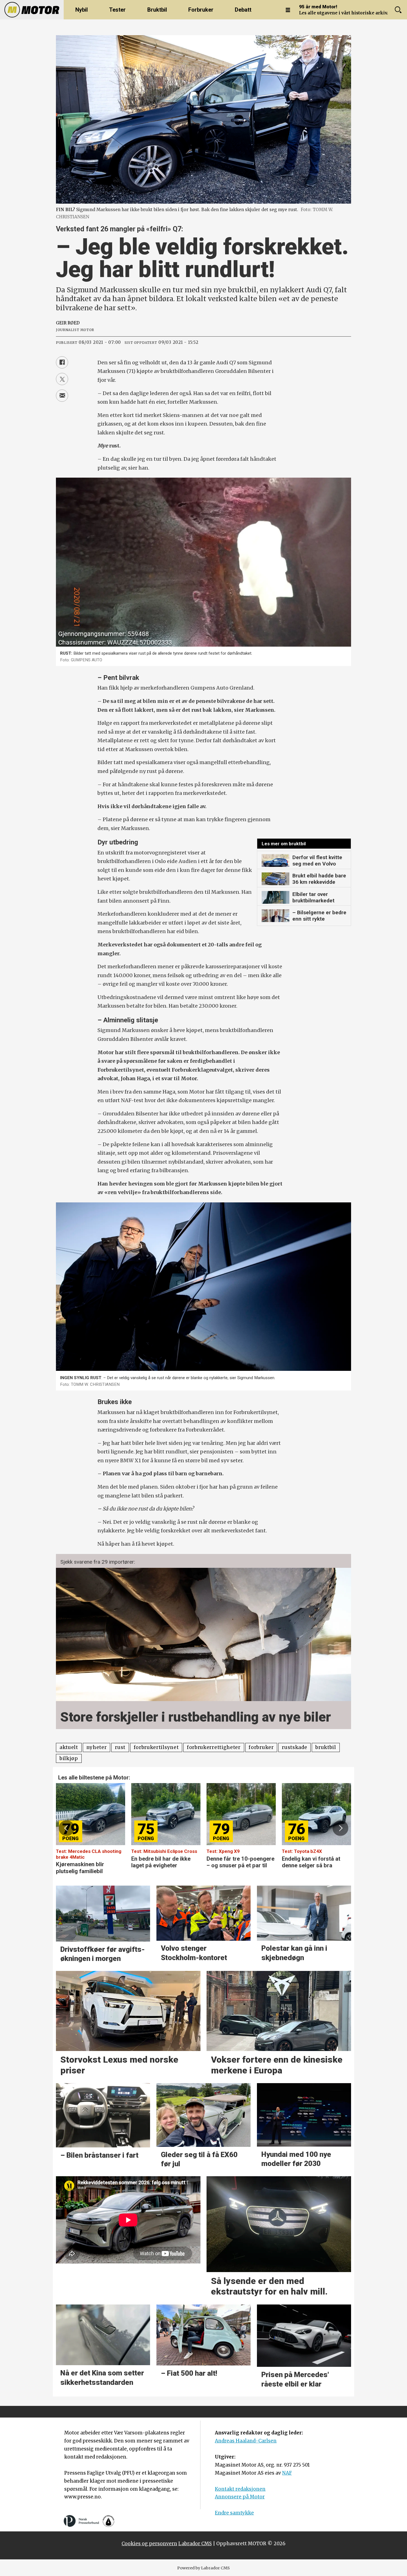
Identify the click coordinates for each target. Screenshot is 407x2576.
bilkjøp (69, 1758)
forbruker (261, 1747)
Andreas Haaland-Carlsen (246, 2441)
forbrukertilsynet (156, 1747)
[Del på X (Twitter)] (62, 379)
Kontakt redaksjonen (240, 2489)
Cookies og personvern (149, 2544)
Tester (117, 10)
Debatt (243, 10)
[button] (66, 1828)
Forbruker (201, 10)
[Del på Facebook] (62, 362)
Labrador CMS (195, 2544)
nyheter (97, 1747)
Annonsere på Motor (240, 2497)
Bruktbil (157, 10)
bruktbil (326, 1747)
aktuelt (69, 1747)
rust (120, 1747)
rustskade (294, 1747)
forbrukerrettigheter (214, 1747)
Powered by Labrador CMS (203, 2568)
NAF (287, 2473)
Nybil (82, 10)
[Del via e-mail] (62, 396)
